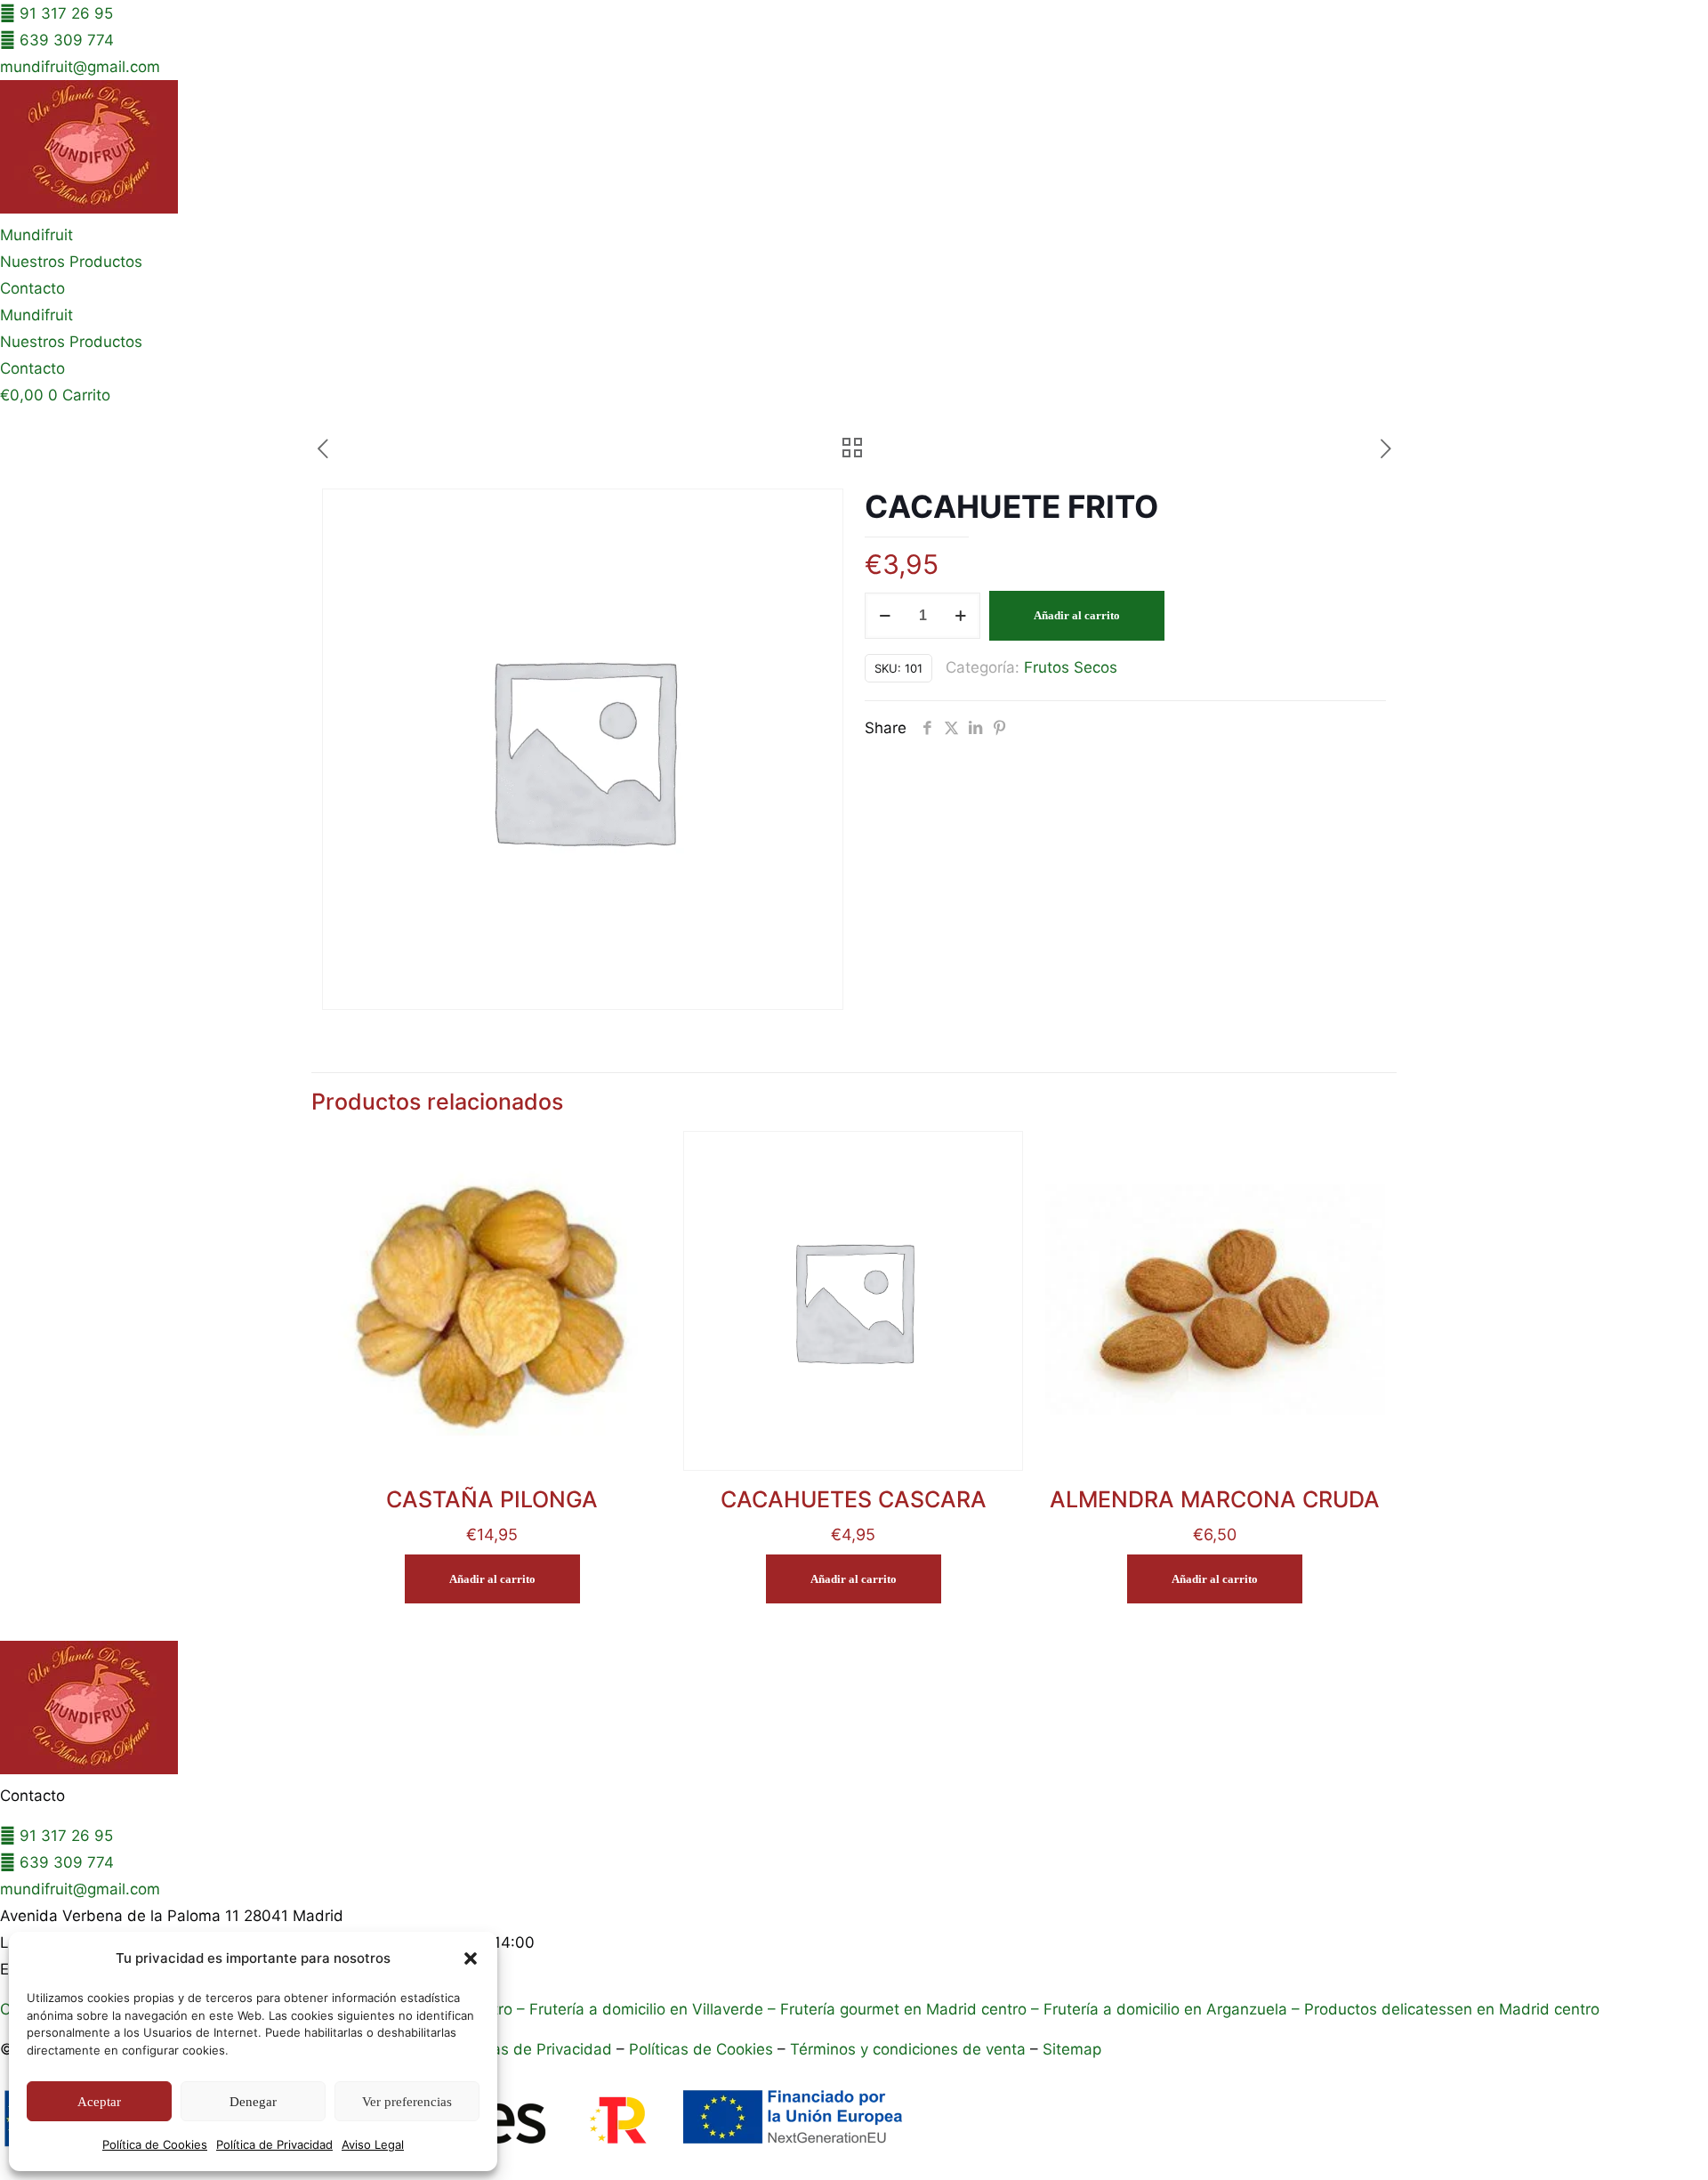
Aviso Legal (373, 2144)
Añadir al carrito (1077, 615)
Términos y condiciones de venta (908, 2049)
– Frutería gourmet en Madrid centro (895, 2009)
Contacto (32, 288)
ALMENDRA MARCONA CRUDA (1215, 1499)
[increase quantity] (960, 616)
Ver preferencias (407, 2102)
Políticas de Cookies (701, 2049)
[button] (471, 1958)
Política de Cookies (155, 2144)
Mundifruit (36, 235)
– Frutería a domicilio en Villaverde (638, 2009)
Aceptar (99, 2102)
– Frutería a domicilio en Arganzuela (1157, 2009)
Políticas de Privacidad (531, 2049)
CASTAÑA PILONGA (492, 1499)
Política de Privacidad (274, 2144)
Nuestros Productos (71, 262)
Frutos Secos (1071, 667)
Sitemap (1072, 2049)
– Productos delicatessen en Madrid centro (1443, 2009)
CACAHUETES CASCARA (854, 1499)
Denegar (253, 2102)
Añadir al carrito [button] (492, 1579)
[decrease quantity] (885, 616)
